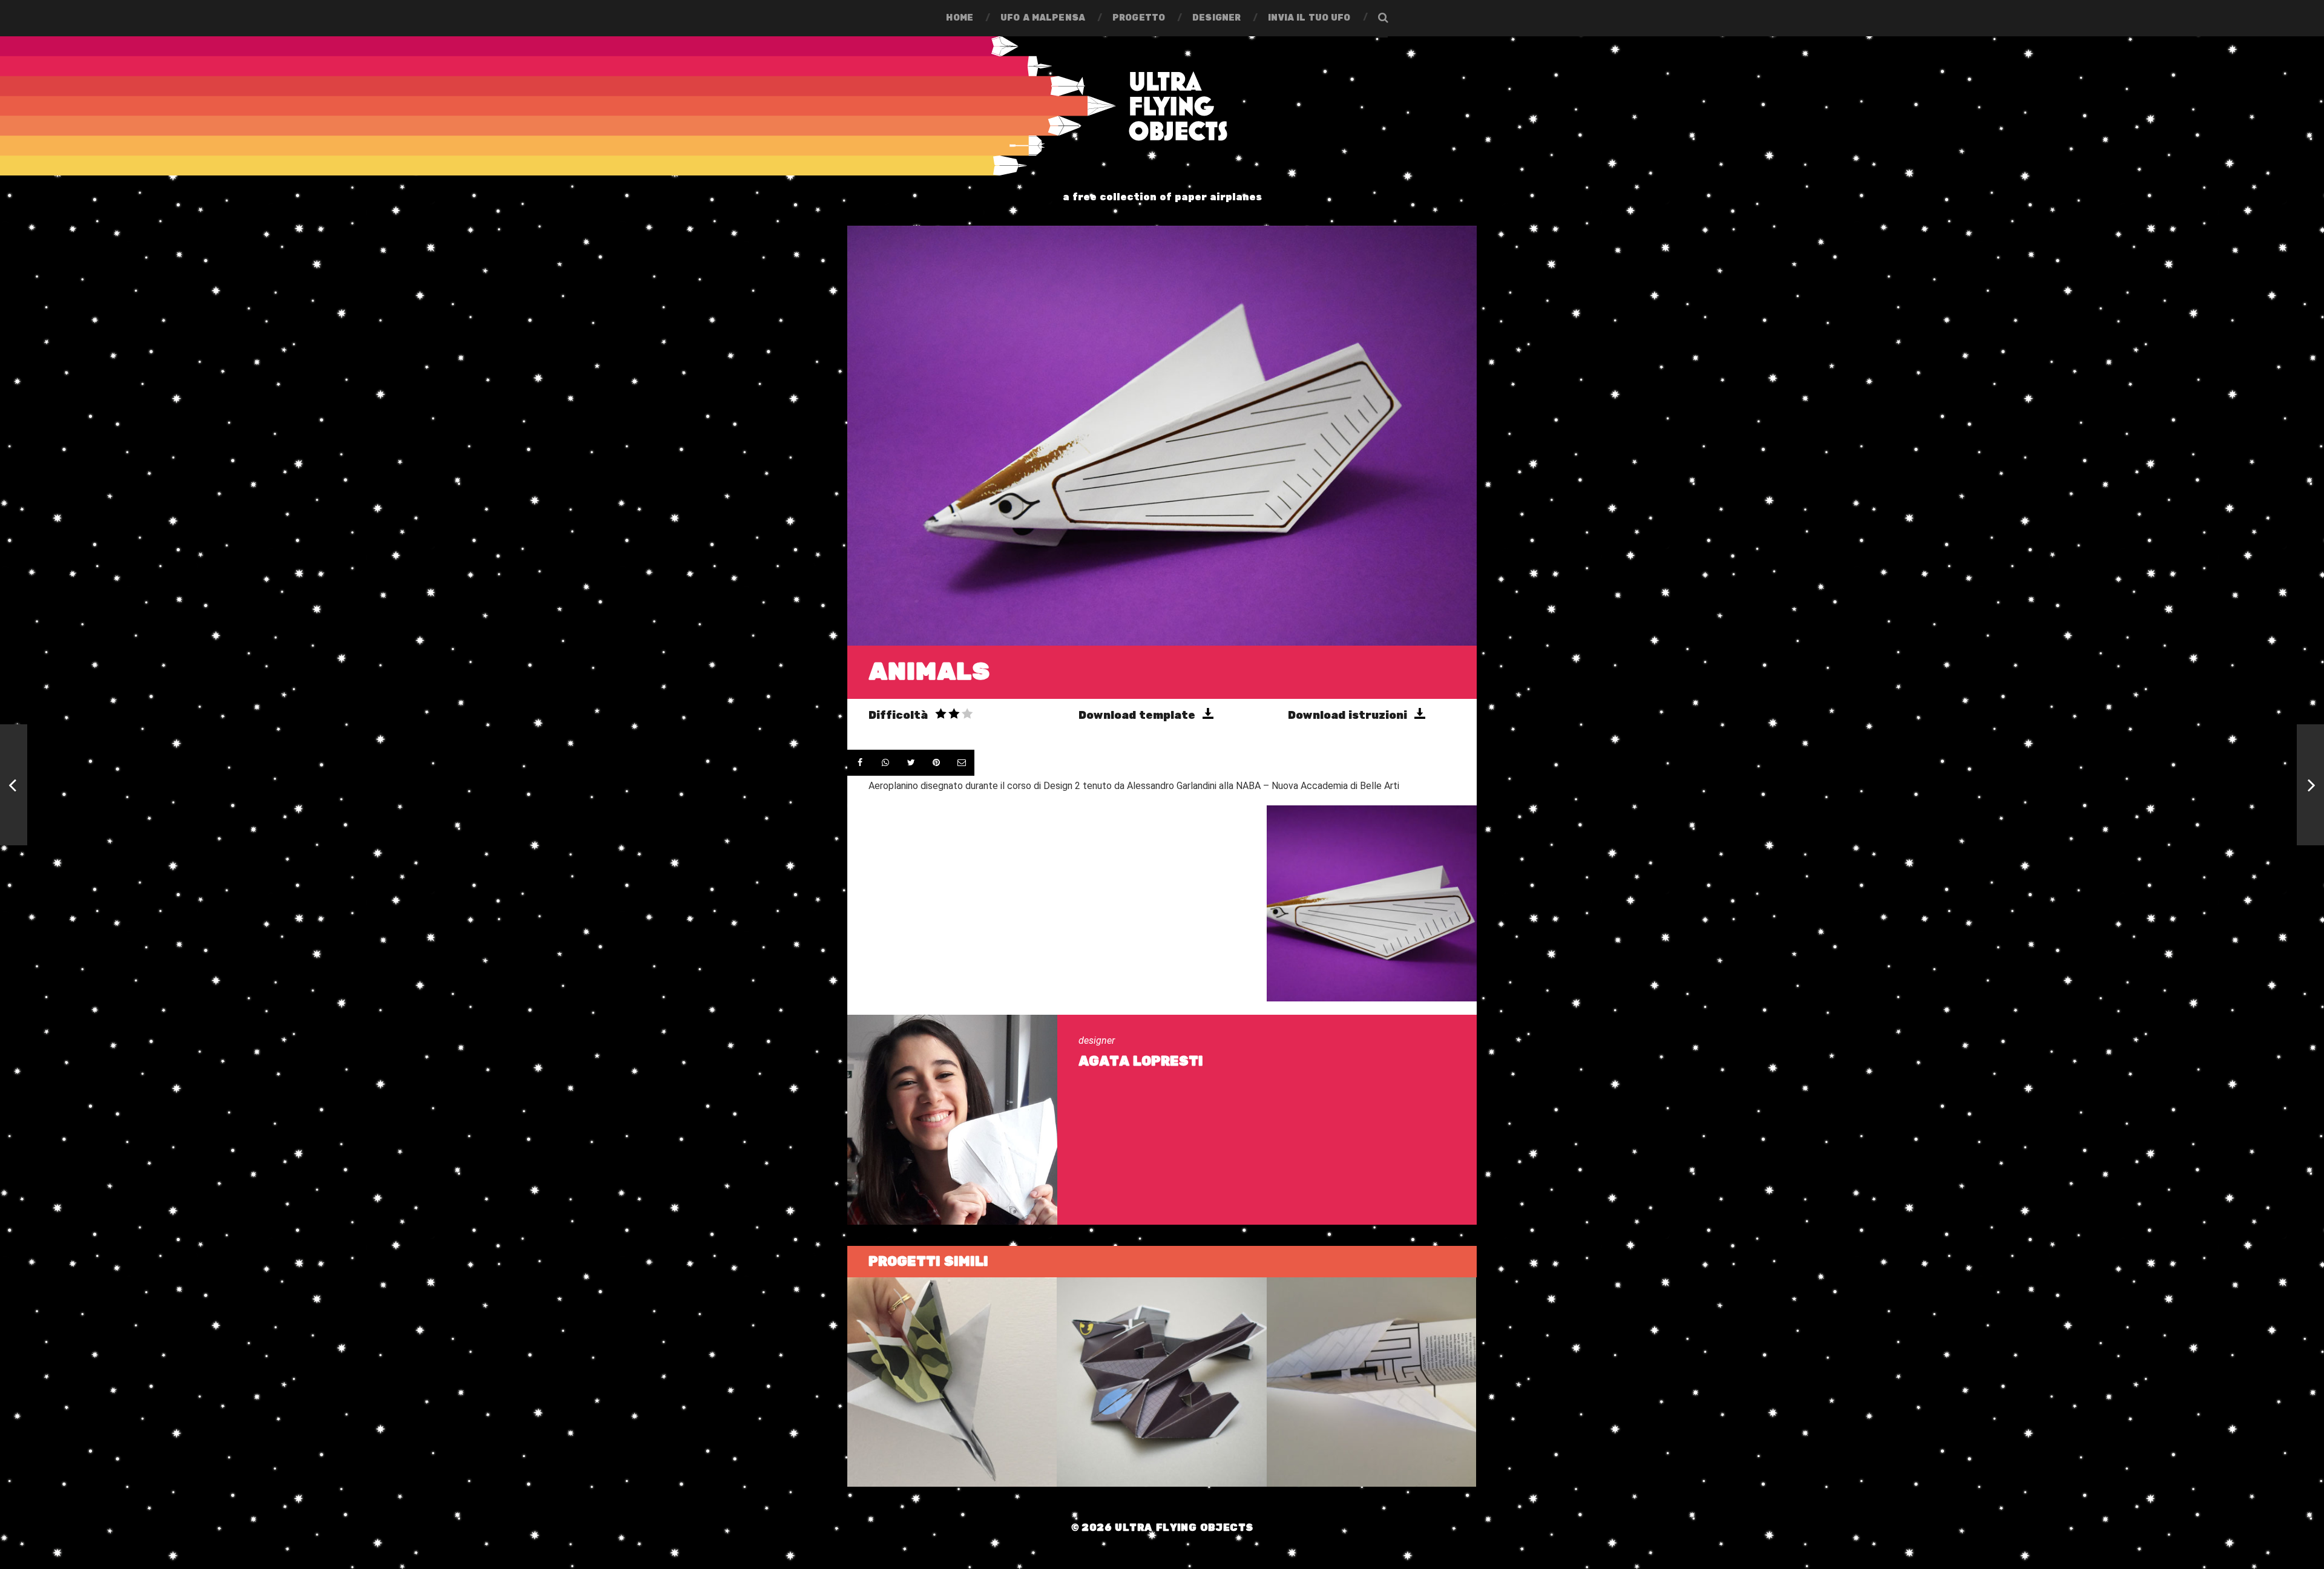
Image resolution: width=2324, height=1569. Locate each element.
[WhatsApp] (885, 763)
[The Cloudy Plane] (14, 785)
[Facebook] (860, 763)
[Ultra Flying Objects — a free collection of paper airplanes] (1162, 106)
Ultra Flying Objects (1184, 1528)
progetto (1139, 18)
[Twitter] (911, 763)
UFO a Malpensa (1043, 18)
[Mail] (962, 763)
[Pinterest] (936, 763)
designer (1216, 18)
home (960, 18)
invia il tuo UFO (1309, 18)
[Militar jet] (2310, 785)
